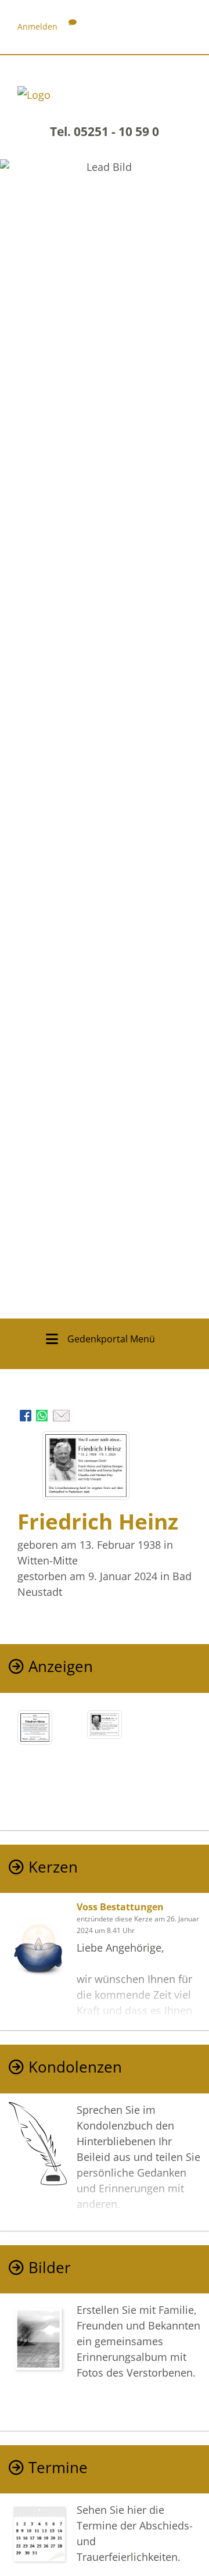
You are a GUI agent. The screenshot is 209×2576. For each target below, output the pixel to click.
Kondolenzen (75, 2067)
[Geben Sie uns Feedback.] (73, 26)
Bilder (50, 2268)
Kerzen (53, 1867)
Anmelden (37, 26)
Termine (58, 2468)
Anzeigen (61, 1666)
